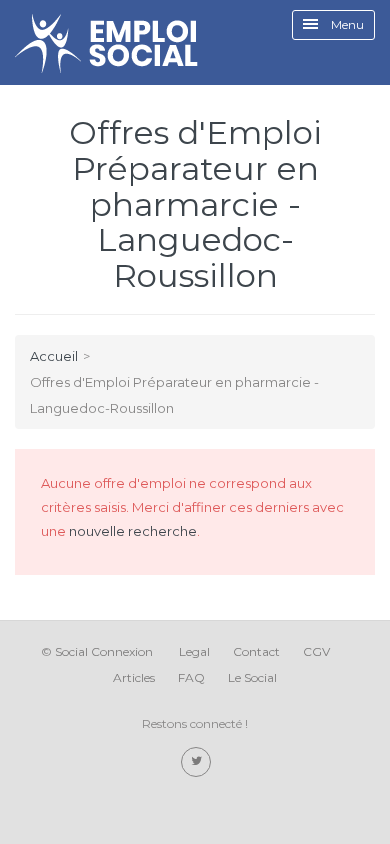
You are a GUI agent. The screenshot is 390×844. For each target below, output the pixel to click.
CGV (316, 651)
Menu (346, 24)
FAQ (191, 677)
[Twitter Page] (196, 762)
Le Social (252, 677)
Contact (256, 651)
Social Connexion (104, 651)
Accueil (54, 356)
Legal (194, 651)
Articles (134, 677)
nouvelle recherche (133, 531)
